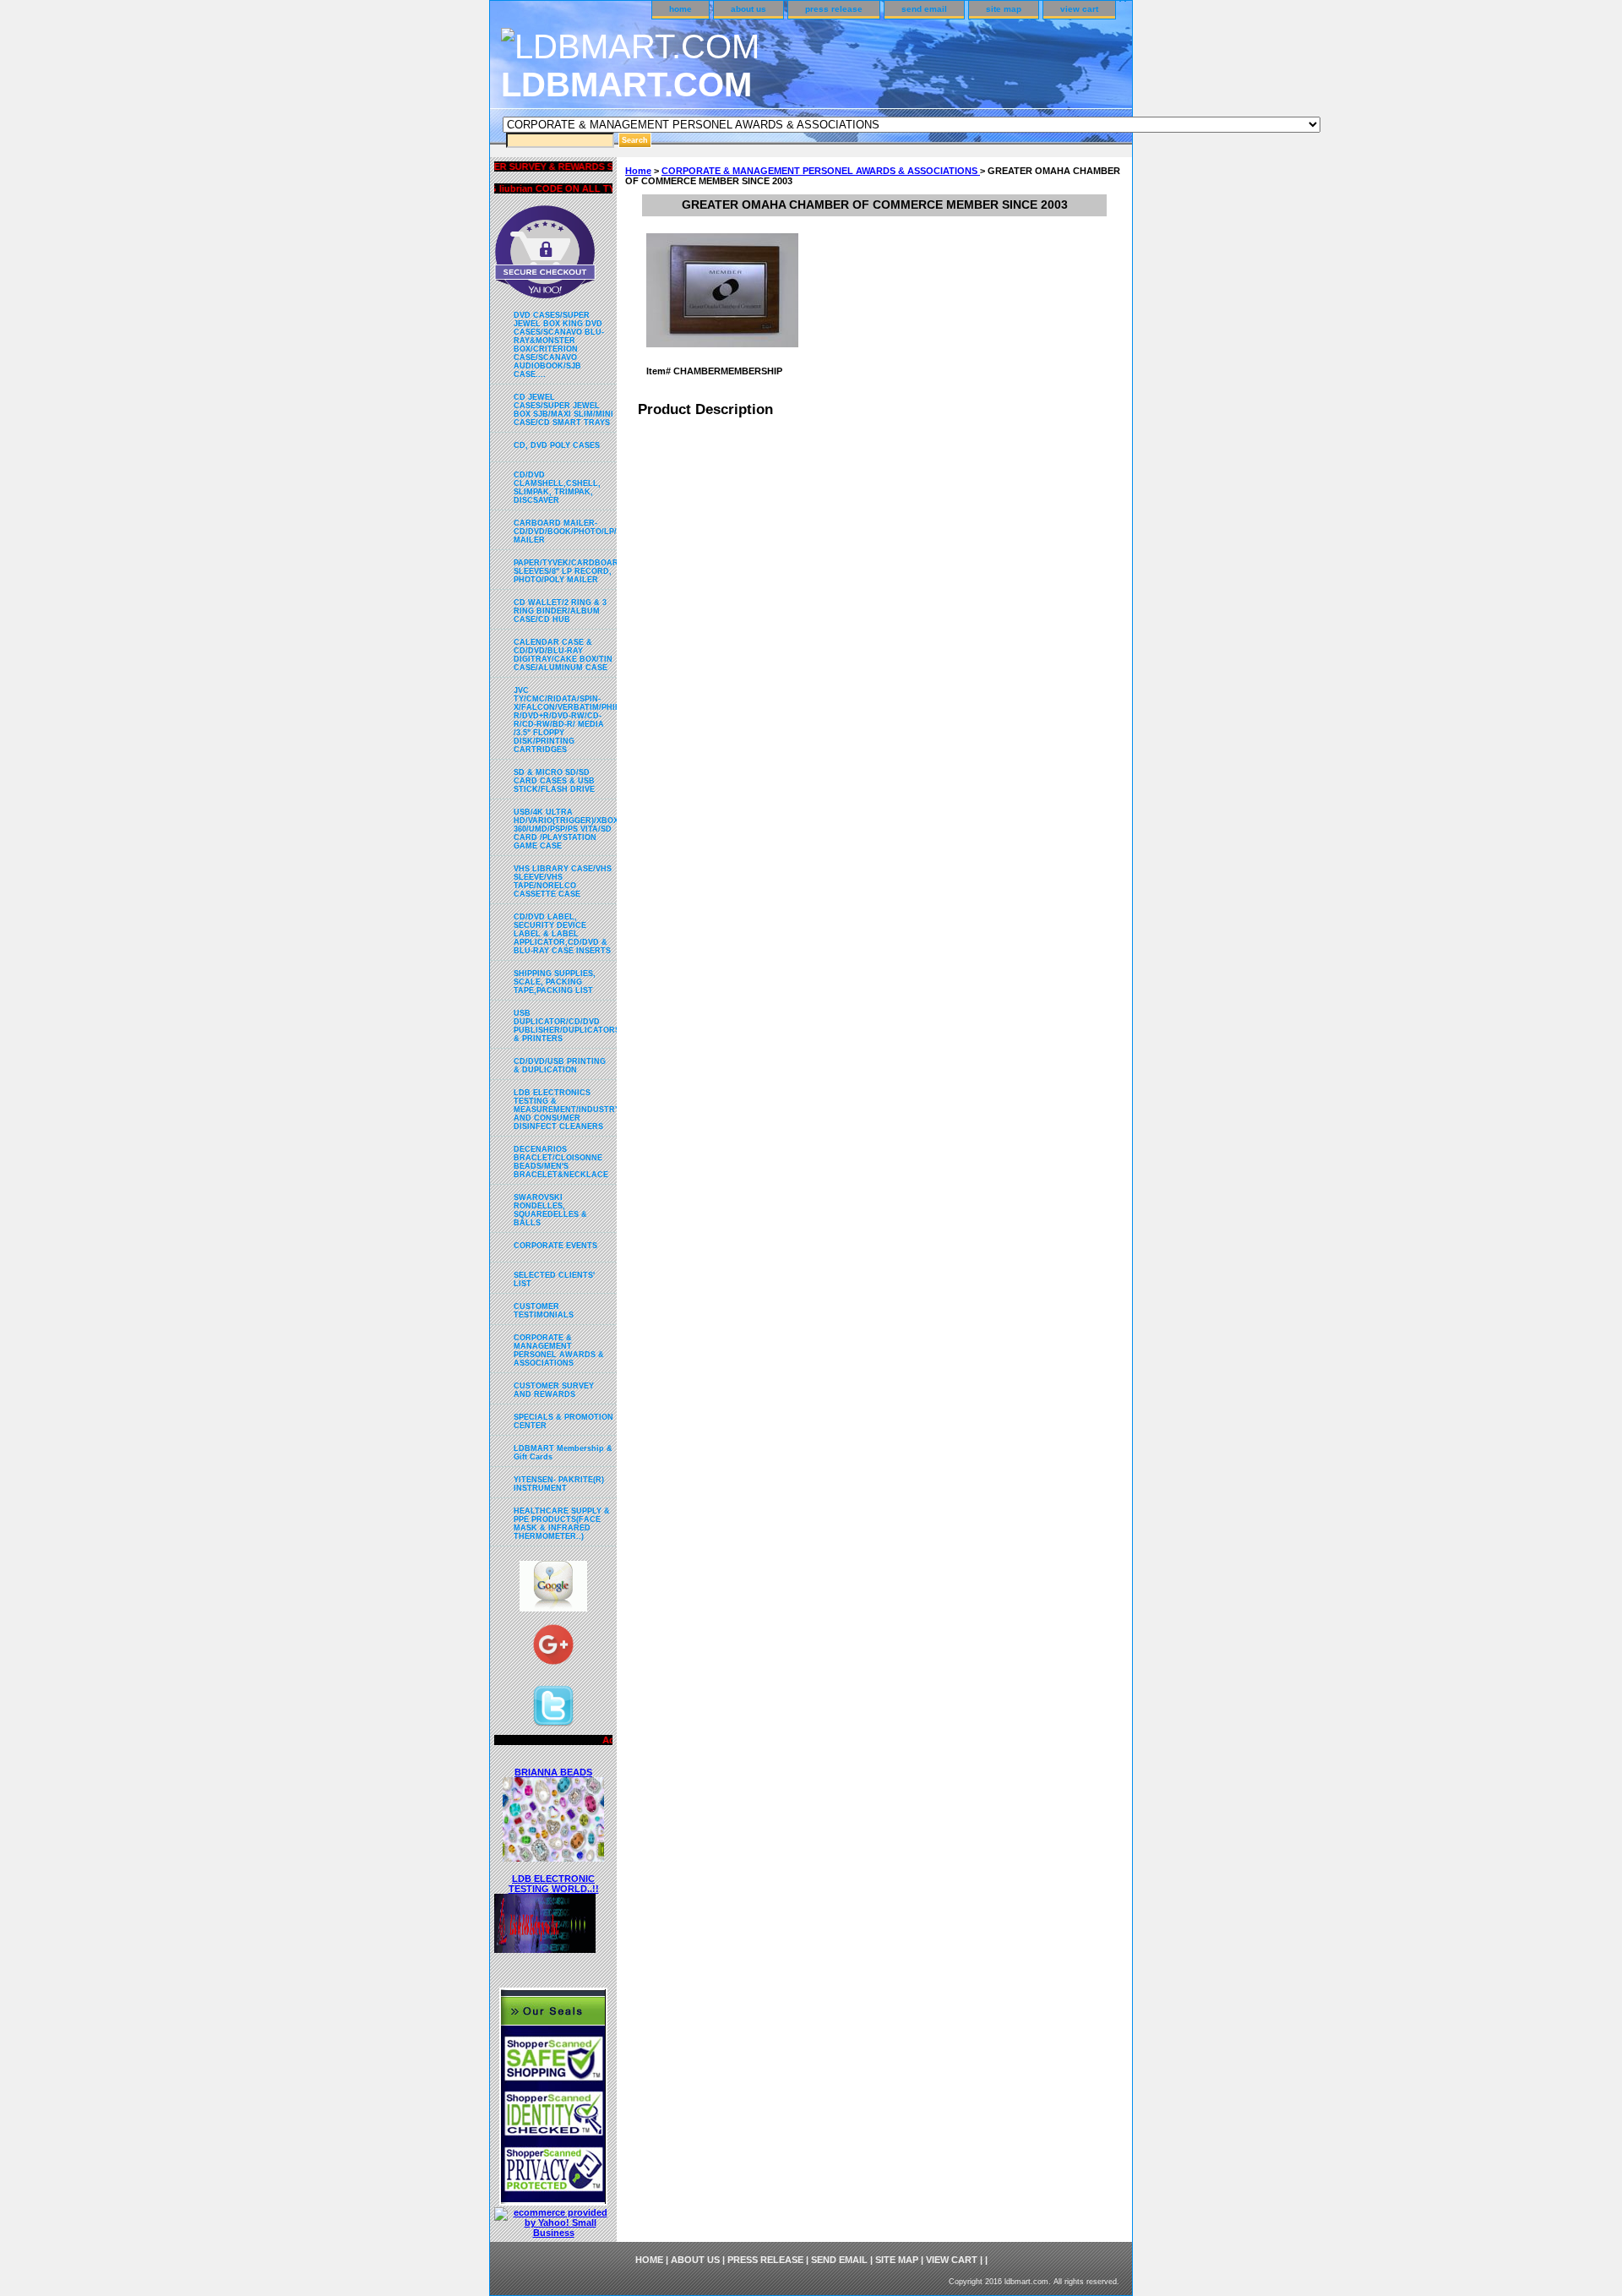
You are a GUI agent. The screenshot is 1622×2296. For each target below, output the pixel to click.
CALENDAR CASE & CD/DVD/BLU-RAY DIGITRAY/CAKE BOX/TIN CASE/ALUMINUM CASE (563, 655)
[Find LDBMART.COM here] (553, 1608)
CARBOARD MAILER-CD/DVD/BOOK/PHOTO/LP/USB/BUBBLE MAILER (565, 532)
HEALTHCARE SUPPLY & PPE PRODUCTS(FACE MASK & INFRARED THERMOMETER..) (562, 1524)
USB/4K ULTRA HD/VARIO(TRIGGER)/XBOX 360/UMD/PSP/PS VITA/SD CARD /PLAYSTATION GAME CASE (565, 829)
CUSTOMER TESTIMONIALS (544, 1311)
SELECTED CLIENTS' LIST (554, 1279)
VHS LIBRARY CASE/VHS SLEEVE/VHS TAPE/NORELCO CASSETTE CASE (563, 881)
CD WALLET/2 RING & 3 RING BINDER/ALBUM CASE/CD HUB (560, 611)
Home (638, 171)
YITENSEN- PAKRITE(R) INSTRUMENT (559, 1484)
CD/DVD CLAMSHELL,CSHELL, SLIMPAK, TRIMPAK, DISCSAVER (557, 488)
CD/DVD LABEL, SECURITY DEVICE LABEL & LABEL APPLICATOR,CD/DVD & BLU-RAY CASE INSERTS (562, 934)
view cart (1079, 9)
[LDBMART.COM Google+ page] (553, 1649)
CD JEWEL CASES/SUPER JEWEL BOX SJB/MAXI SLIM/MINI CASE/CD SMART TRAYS (563, 410)
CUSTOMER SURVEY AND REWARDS (554, 1390)
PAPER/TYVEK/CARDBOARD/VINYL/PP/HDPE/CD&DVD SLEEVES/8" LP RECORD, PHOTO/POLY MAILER (565, 571)
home (680, 9)
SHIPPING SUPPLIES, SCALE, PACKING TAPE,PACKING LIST (555, 982)
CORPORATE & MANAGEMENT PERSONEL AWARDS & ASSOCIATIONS (821, 171)
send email (924, 9)
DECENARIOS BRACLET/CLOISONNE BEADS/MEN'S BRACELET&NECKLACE (561, 1162)
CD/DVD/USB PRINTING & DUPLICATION (560, 1066)
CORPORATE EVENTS (555, 1246)
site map (1004, 9)
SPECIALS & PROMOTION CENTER (563, 1421)
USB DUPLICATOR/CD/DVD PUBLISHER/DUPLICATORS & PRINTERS (565, 1026)
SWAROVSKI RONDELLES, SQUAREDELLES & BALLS (550, 1210)
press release (834, 9)
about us (748, 9)
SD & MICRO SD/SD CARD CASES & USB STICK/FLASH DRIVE (554, 781)
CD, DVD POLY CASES (557, 445)
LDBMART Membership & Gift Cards (563, 1453)
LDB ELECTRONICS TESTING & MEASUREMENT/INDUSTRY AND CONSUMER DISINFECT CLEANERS (565, 1110)
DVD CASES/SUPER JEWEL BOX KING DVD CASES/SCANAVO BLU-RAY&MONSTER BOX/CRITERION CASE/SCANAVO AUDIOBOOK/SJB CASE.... (559, 345)
